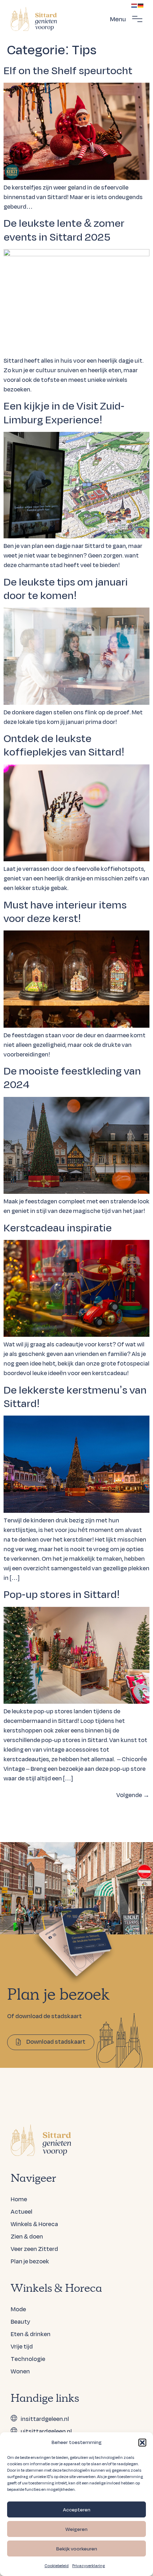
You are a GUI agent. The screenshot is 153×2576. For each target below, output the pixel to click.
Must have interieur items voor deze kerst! (65, 911)
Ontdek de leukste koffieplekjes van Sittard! (64, 745)
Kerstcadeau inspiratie (58, 1227)
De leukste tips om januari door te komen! (66, 588)
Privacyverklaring (89, 2566)
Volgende (133, 1795)
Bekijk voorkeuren (77, 2549)
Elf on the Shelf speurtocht (68, 70)
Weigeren (76, 2529)
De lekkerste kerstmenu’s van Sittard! (75, 1396)
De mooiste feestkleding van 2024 (72, 1077)
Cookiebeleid (57, 2566)
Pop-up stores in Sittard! (62, 1594)
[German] (141, 5)
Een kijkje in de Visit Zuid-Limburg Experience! (64, 412)
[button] (142, 2443)
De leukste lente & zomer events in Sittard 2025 (64, 229)
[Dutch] (134, 5)
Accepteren (77, 2510)
